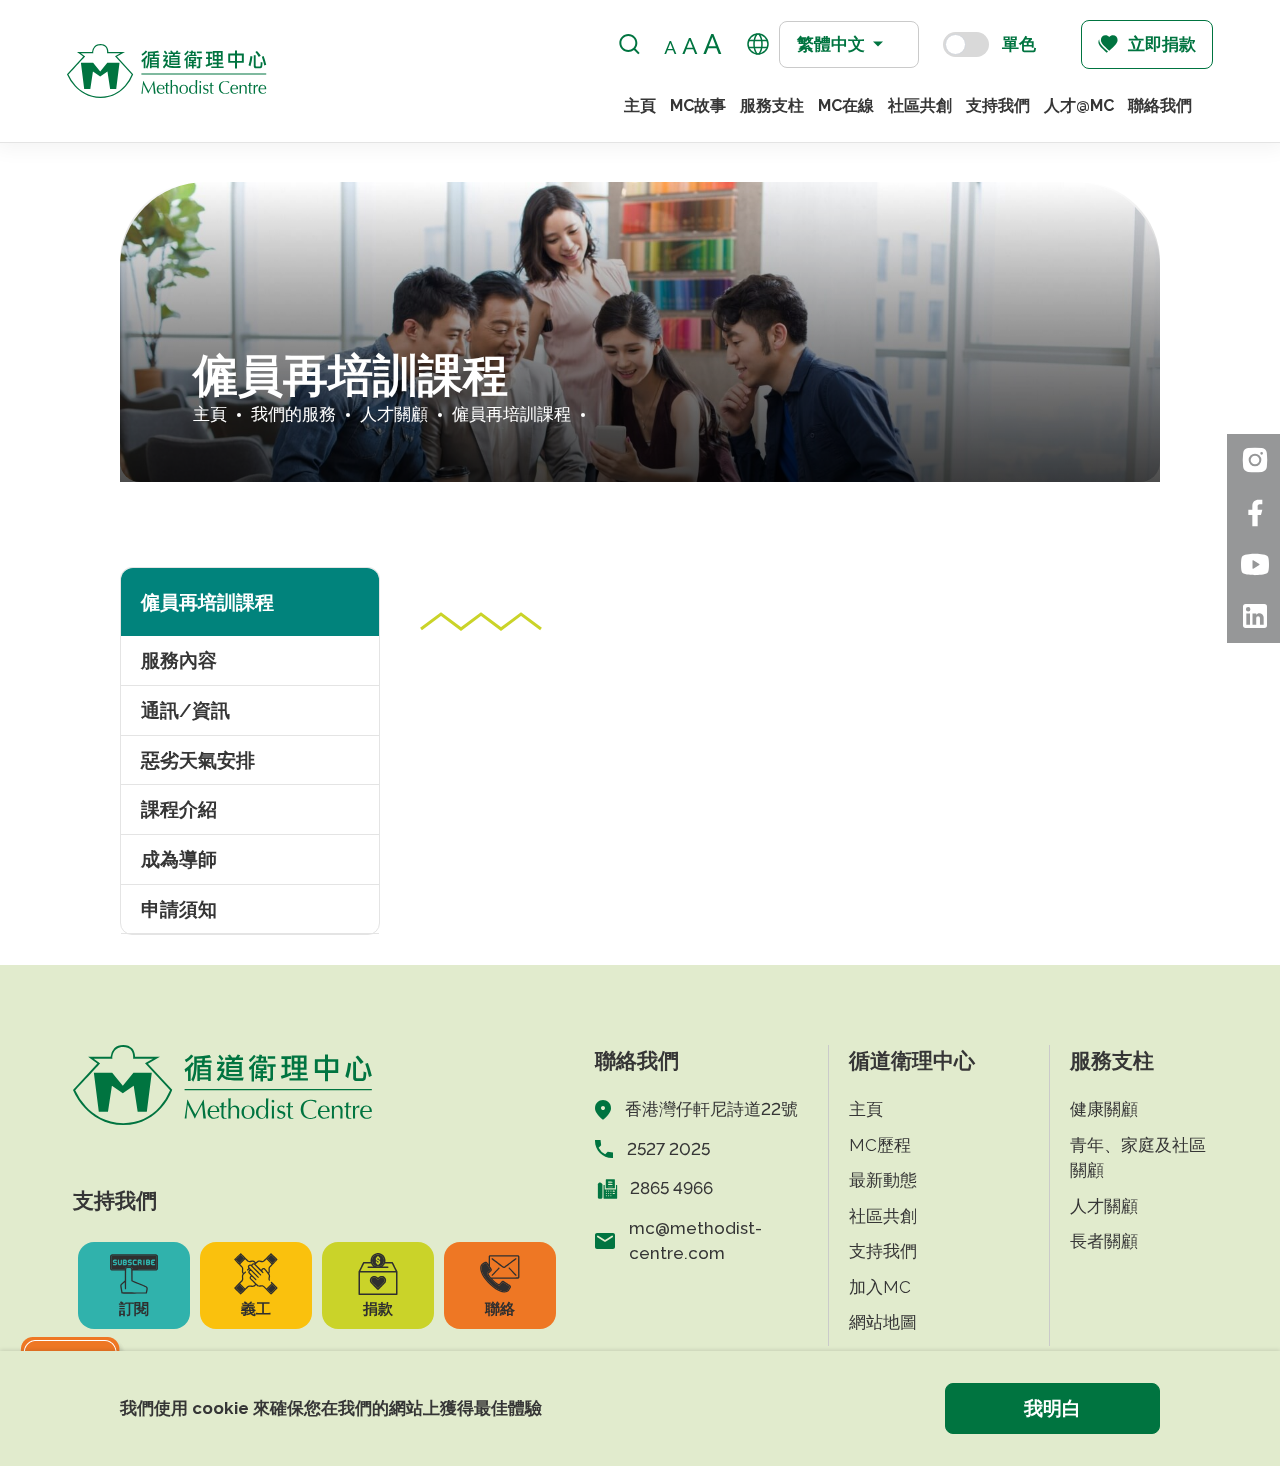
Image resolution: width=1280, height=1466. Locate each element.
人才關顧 (394, 414)
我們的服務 (293, 414)
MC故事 (698, 105)
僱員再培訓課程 (511, 414)
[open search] (629, 44)
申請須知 (179, 909)
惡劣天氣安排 (198, 760)
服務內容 (179, 660)
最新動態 (883, 1180)
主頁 (640, 105)
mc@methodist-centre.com (695, 1241)
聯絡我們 (1160, 105)
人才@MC (1079, 105)
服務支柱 (772, 105)
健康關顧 (1104, 1109)
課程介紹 (179, 809)
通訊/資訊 (185, 710)
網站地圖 (883, 1322)
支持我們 (998, 105)
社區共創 (920, 105)
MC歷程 (880, 1145)
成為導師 (179, 859)
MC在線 (846, 105)
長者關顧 (1104, 1241)
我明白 (1052, 1408)
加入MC (880, 1287)
